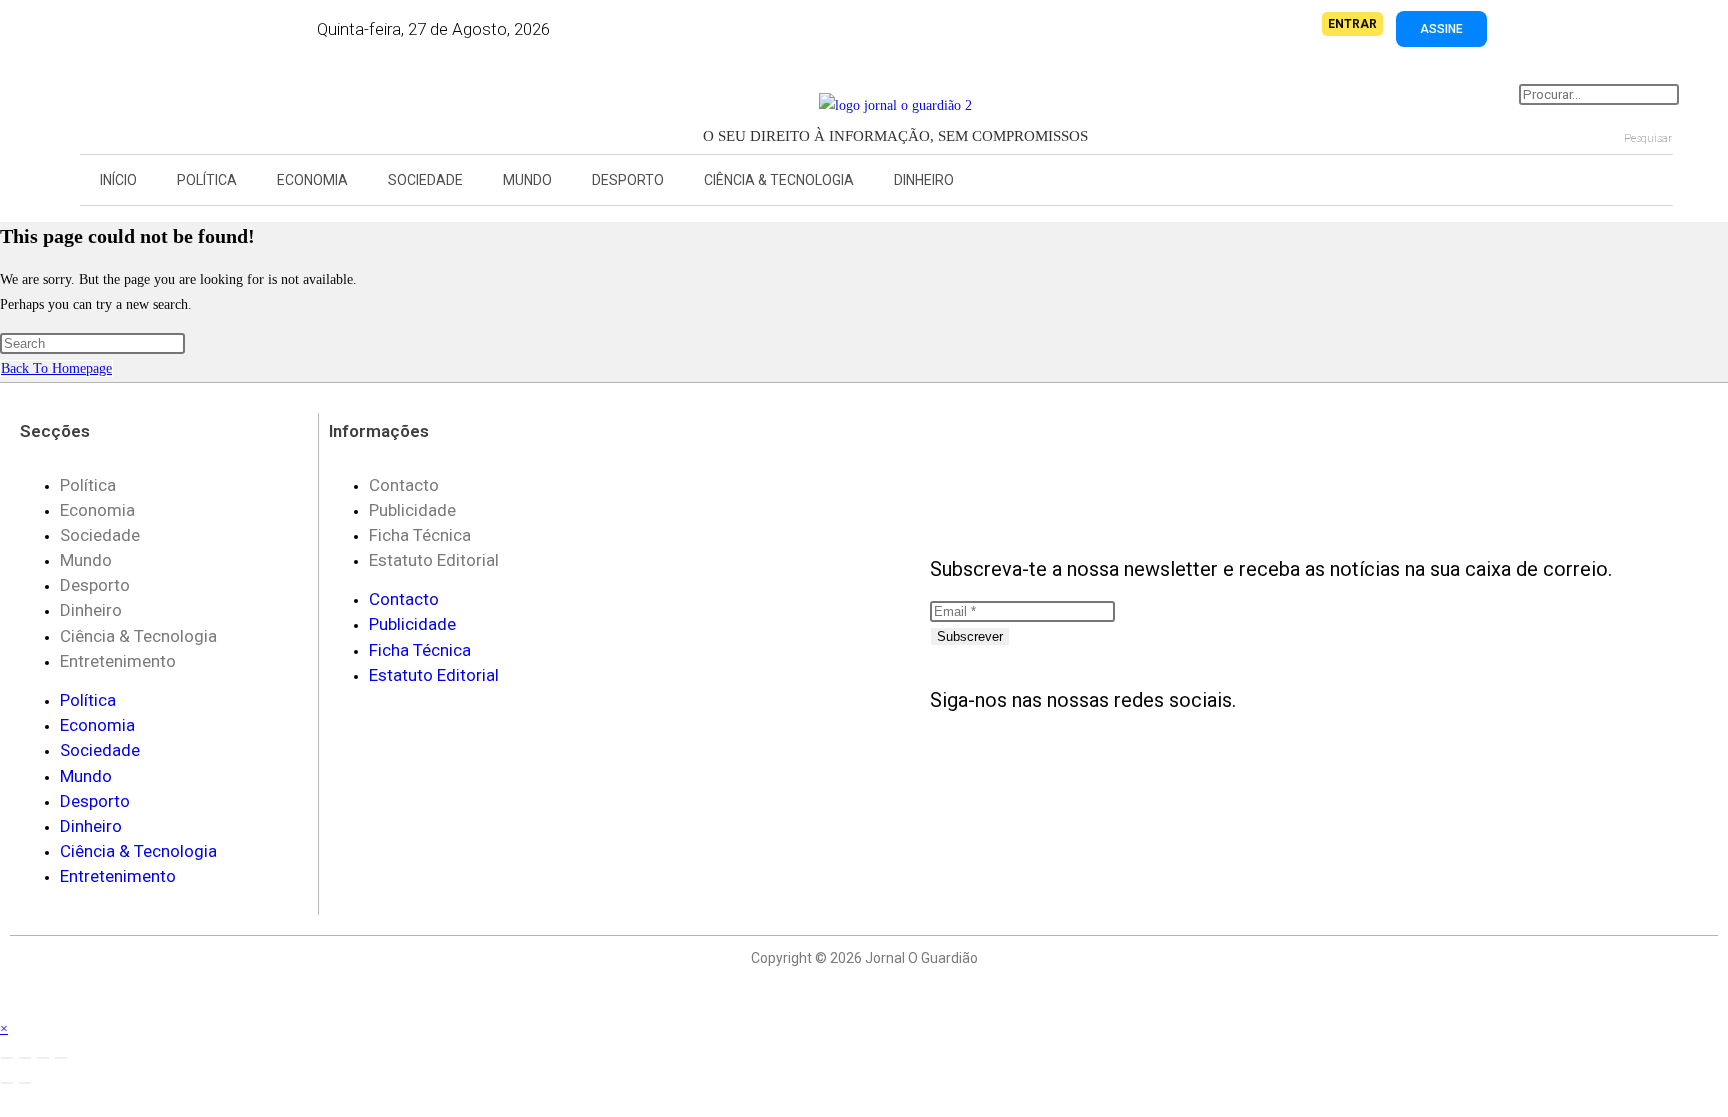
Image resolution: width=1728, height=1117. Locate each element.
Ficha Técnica (420, 535)
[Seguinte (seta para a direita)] (25, 1083)
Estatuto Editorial (434, 560)
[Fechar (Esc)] (61, 1058)
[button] (156, 100)
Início (118, 180)
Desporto (628, 180)
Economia (312, 180)
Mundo (527, 180)
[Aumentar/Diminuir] (7, 1058)
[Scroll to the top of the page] (5, 1003)
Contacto (404, 485)
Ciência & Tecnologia (779, 180)
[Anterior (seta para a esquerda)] (7, 1083)
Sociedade (425, 180)
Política (207, 180)
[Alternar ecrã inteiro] (25, 1058)
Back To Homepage (56, 368)
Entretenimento (118, 661)
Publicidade (412, 510)
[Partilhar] (43, 1058)
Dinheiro (924, 180)
